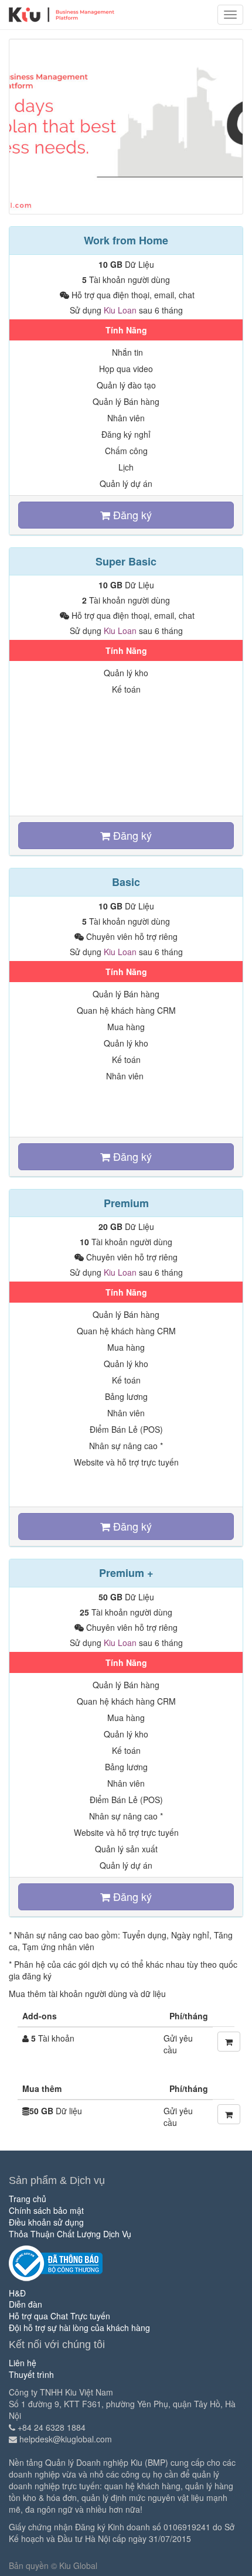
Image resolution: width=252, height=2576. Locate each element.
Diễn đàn (25, 2304)
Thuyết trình (31, 2374)
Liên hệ (23, 2363)
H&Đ (17, 2293)
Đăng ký (131, 514)
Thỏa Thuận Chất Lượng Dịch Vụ (70, 2234)
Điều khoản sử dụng (46, 2222)
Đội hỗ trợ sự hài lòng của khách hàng (79, 2328)
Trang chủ (28, 2199)
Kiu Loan (120, 310)
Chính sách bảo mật (46, 2210)
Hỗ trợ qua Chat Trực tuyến (59, 2316)
